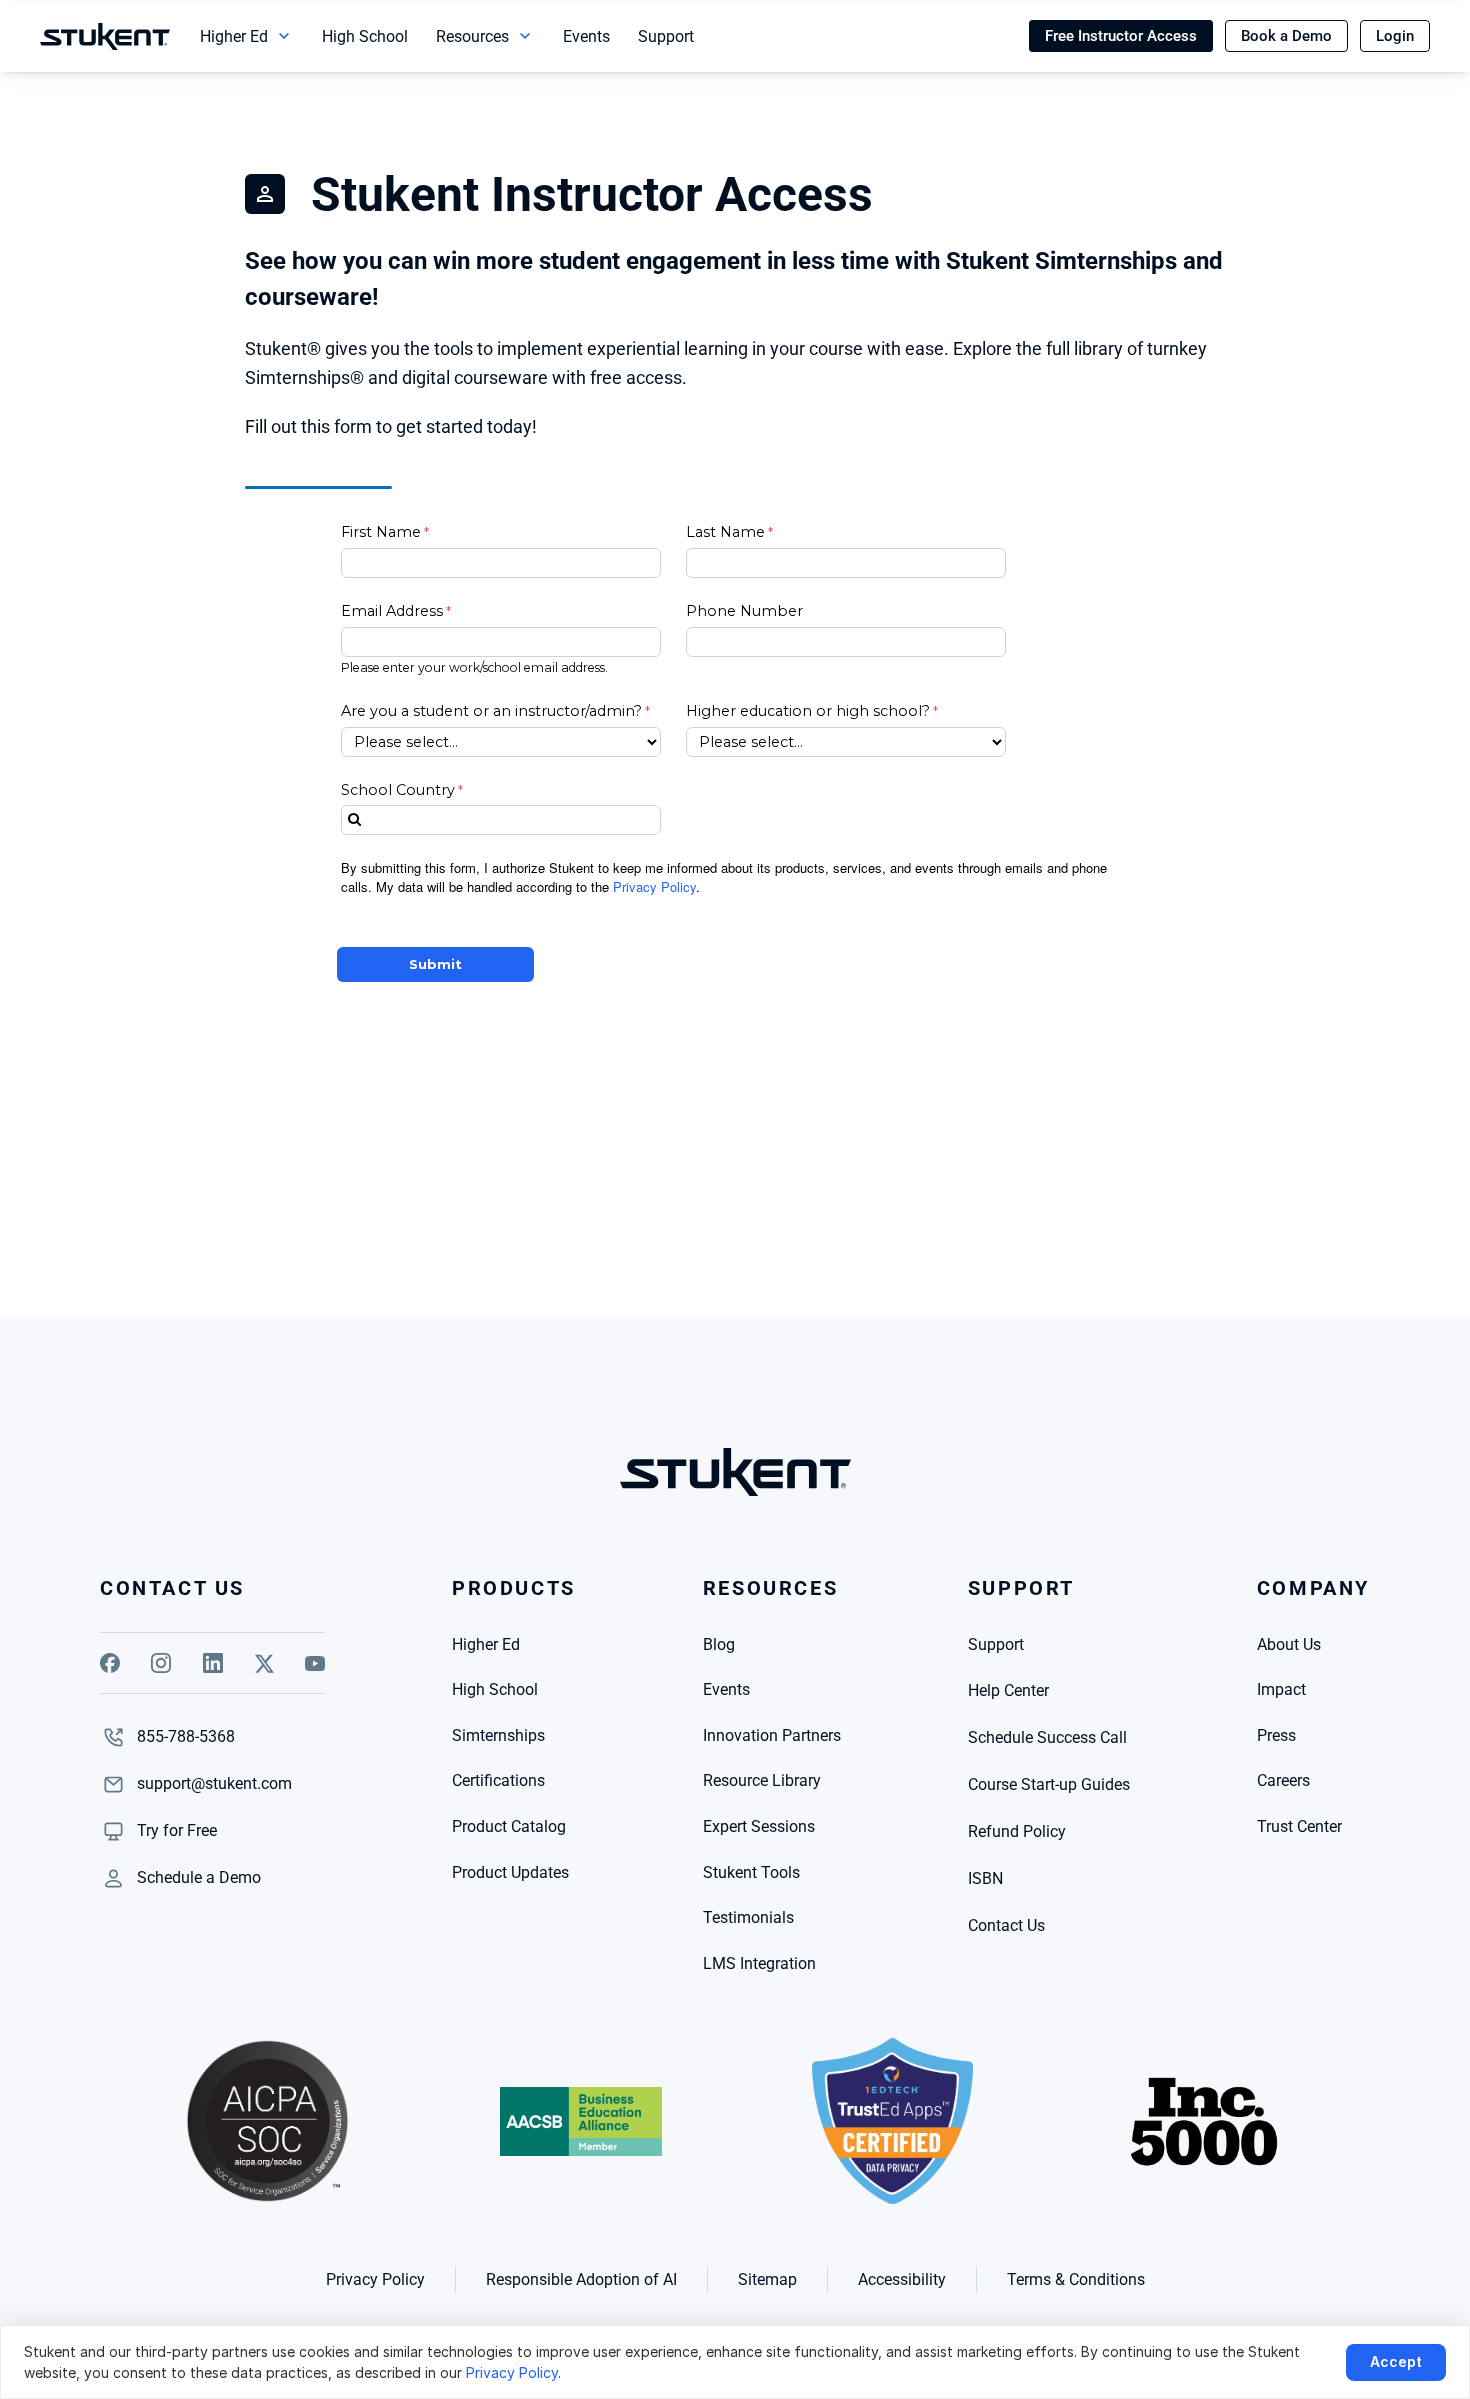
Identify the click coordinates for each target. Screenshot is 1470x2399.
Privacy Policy (512, 2372)
